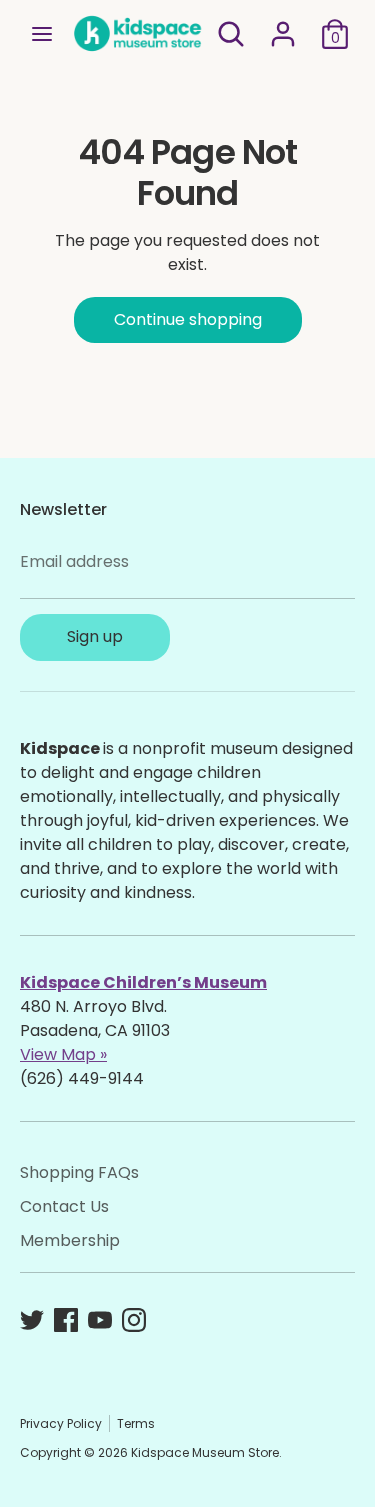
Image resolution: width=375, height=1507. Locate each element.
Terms (136, 1423)
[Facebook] (66, 1320)
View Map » (63, 1054)
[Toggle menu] (42, 34)
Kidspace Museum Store (205, 1452)
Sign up (95, 636)
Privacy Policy (61, 1423)
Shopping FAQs (79, 1172)
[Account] (283, 25)
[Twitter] (32, 1320)
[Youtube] (100, 1320)
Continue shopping (188, 319)
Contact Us (64, 1206)
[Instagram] (134, 1320)
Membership (70, 1240)
